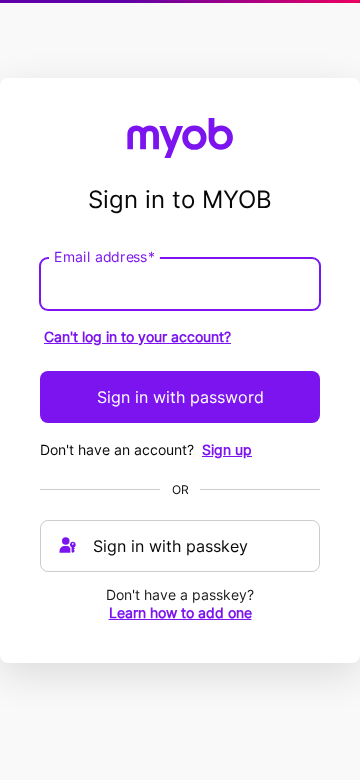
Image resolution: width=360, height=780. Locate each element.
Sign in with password (180, 397)
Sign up (227, 449)
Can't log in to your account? (137, 336)
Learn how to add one (180, 612)
